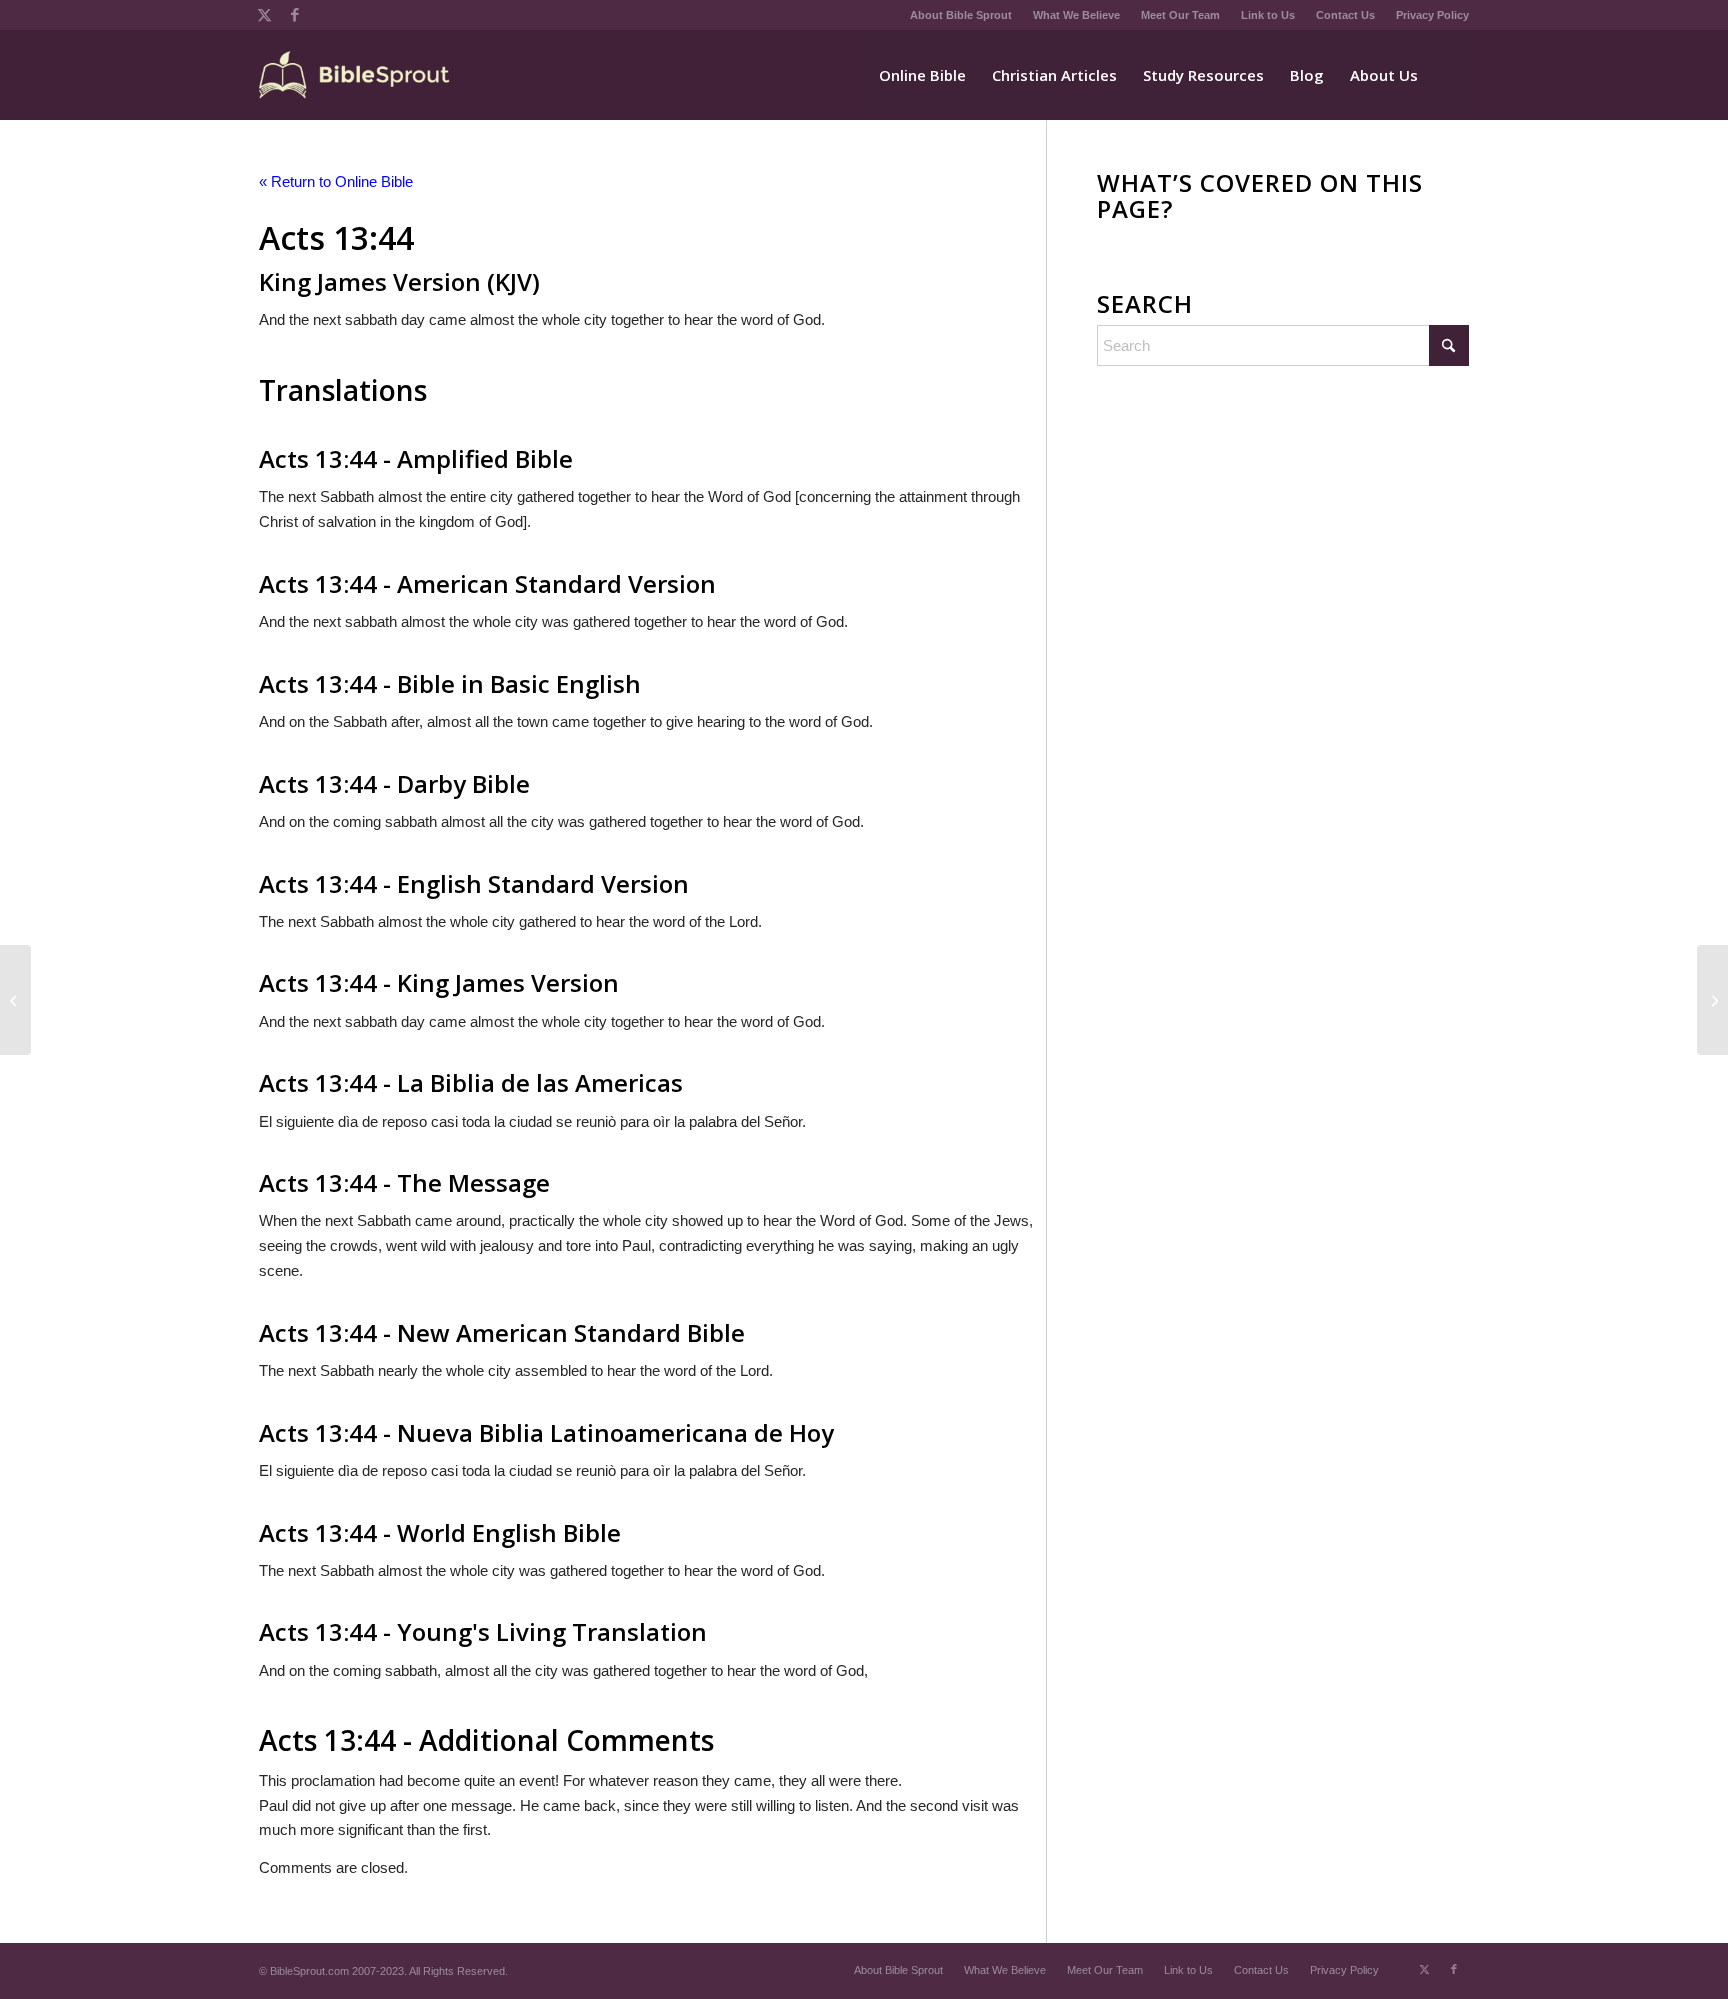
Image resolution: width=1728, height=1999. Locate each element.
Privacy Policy (1432, 15)
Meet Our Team (1180, 15)
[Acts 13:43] (15, 1000)
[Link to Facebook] (295, 15)
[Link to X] (264, 15)
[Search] (1450, 75)
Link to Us (1268, 15)
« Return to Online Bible (336, 181)
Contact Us (1345, 15)
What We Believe (1076, 15)
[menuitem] (961, 15)
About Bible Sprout (961, 15)
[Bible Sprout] (355, 75)
